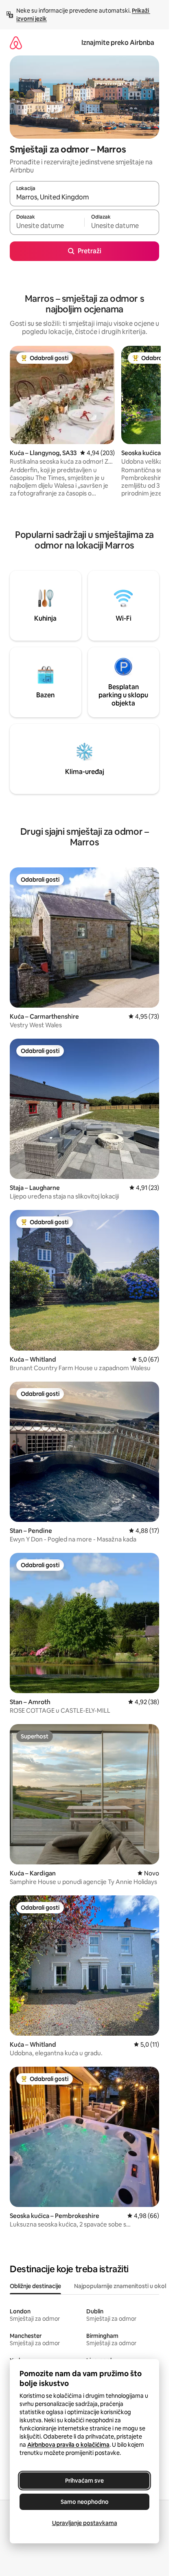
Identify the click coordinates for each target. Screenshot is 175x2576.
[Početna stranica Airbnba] (16, 43)
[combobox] (84, 197)
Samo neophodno (85, 2502)
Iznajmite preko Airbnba (118, 43)
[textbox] (47, 226)
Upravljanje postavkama (85, 2523)
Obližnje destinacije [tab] (35, 2286)
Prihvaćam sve (84, 2481)
